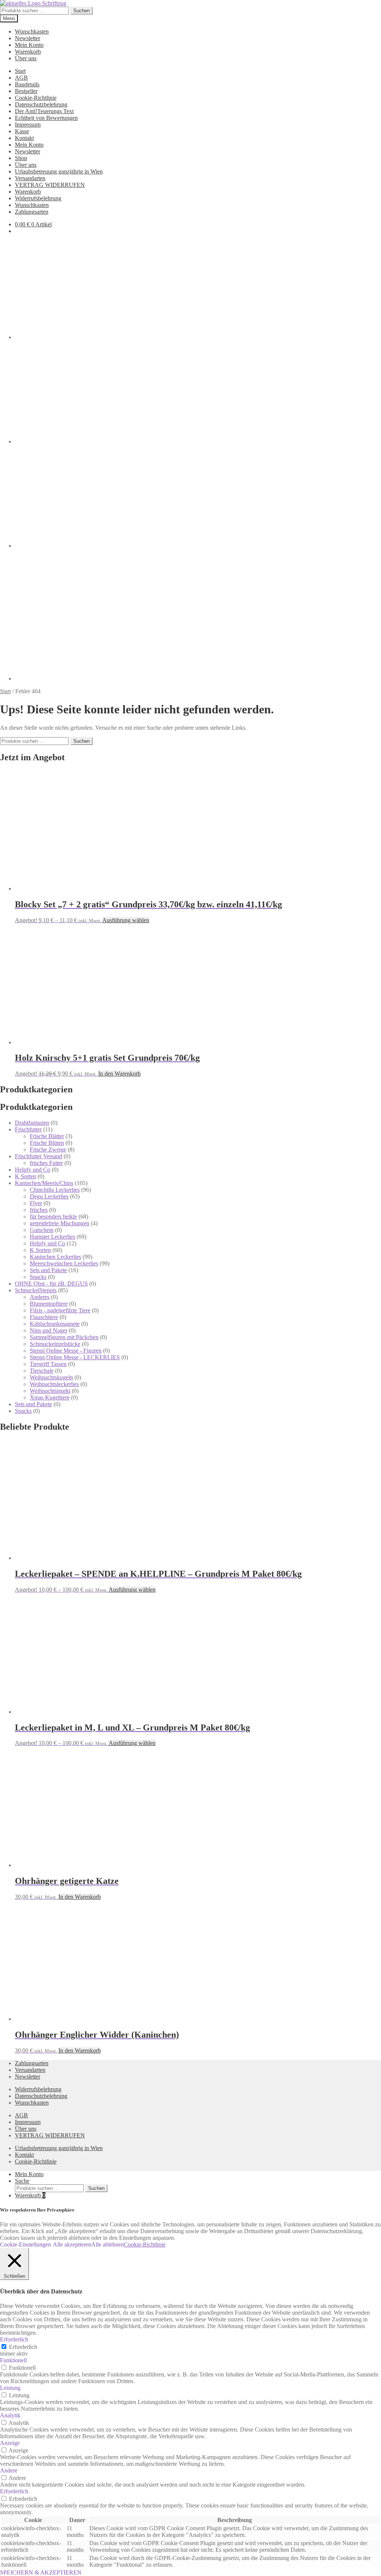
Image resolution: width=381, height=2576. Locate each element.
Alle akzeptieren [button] (72, 2244)
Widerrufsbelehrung (38, 198)
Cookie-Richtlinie (36, 98)
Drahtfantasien (32, 1123)
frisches (39, 1210)
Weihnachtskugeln (51, 1377)
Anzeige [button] (10, 2443)
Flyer (36, 1203)
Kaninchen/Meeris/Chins (44, 1183)
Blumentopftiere (49, 1304)
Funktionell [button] (13, 2360)
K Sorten (25, 1176)
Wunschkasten (32, 31)
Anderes (40, 1297)
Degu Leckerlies (49, 1196)
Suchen (81, 11)
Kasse (22, 131)
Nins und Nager (49, 1330)
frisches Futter (46, 1163)
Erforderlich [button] (14, 2339)
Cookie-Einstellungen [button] (25, 2244)
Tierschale (42, 1371)
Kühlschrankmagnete (55, 1324)
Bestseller (26, 91)
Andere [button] (9, 2470)
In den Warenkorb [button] (119, 1074)
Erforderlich (23, 2347)
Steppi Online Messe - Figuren (66, 1351)
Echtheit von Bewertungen (46, 118)
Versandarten (30, 178)
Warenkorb (28, 52)
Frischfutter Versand (39, 1156)
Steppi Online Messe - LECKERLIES (75, 1357)
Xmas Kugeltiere (50, 1397)
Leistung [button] (10, 2388)
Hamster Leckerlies (52, 1237)
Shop (21, 158)
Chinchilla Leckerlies (55, 1190)
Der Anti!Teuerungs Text (44, 111)
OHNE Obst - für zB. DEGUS (51, 1284)
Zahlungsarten (32, 212)
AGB (21, 78)
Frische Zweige (48, 1150)
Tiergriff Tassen (48, 1364)
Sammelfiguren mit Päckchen (64, 1337)
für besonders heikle (53, 1217)
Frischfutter (28, 1129)
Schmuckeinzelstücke (55, 1344)
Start (20, 71)
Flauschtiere (44, 1317)
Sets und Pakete (48, 1270)
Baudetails (27, 84)
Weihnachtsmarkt (50, 1391)
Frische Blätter (47, 1136)
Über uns (26, 58)
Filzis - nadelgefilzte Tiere (60, 1310)
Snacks (38, 1277)
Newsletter (28, 38)
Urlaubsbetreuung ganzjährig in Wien (59, 171)
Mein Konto (29, 45)
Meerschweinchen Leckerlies (64, 1263)
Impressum (28, 125)
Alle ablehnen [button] (108, 2244)
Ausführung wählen (126, 920)
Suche (22, 2181)
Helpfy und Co (33, 1170)
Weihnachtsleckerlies (54, 1384)
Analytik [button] (10, 2415)
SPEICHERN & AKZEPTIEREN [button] (41, 2572)
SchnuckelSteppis (36, 1290)
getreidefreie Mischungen (60, 1223)
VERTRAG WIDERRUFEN (50, 185)
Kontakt (24, 138)
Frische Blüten (47, 1143)
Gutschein (42, 1230)
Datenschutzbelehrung (41, 104)
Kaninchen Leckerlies (55, 1257)
